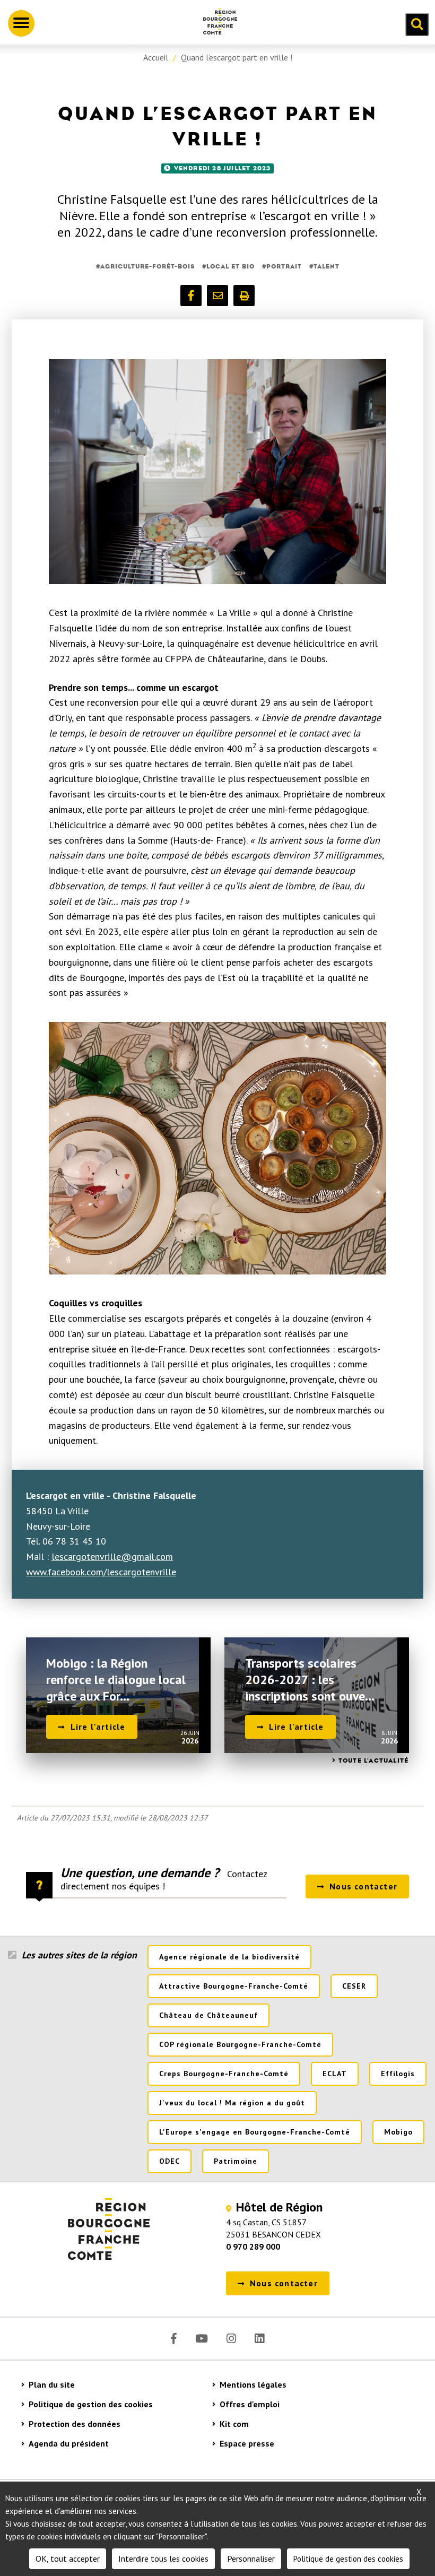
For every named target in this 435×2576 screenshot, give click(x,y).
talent (327, 266)
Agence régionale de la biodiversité (229, 1957)
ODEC (169, 2161)
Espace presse (247, 2443)
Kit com (234, 2424)
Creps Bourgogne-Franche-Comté (224, 2074)
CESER (354, 1986)
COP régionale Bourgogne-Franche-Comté (240, 2044)
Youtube (202, 2339)
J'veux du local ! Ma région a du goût (232, 2103)
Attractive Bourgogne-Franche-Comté (234, 1986)
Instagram (231, 2339)
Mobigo (398, 2132)
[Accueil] (216, 23)
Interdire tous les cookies (163, 2558)
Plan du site (52, 2384)
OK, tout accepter (68, 2558)
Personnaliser (251, 2558)
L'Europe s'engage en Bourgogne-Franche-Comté (255, 2132)
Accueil (156, 57)
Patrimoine (236, 2161)
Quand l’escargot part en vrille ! (237, 57)
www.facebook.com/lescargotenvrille (101, 1572)
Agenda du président (69, 2443)
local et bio (230, 266)
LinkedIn (259, 2339)
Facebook (174, 2339)
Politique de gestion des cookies (91, 2404)
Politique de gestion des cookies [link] (348, 2559)
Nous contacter (363, 1886)
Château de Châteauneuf (208, 2015)
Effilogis (398, 2074)
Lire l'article (98, 1727)
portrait (284, 266)
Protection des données (75, 2424)
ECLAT (335, 2074)
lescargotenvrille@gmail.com (112, 1556)
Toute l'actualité (373, 1760)
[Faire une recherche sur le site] (417, 24)
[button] (191, 296)
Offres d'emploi (250, 2404)
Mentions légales (253, 2384)
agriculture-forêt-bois (147, 266)
